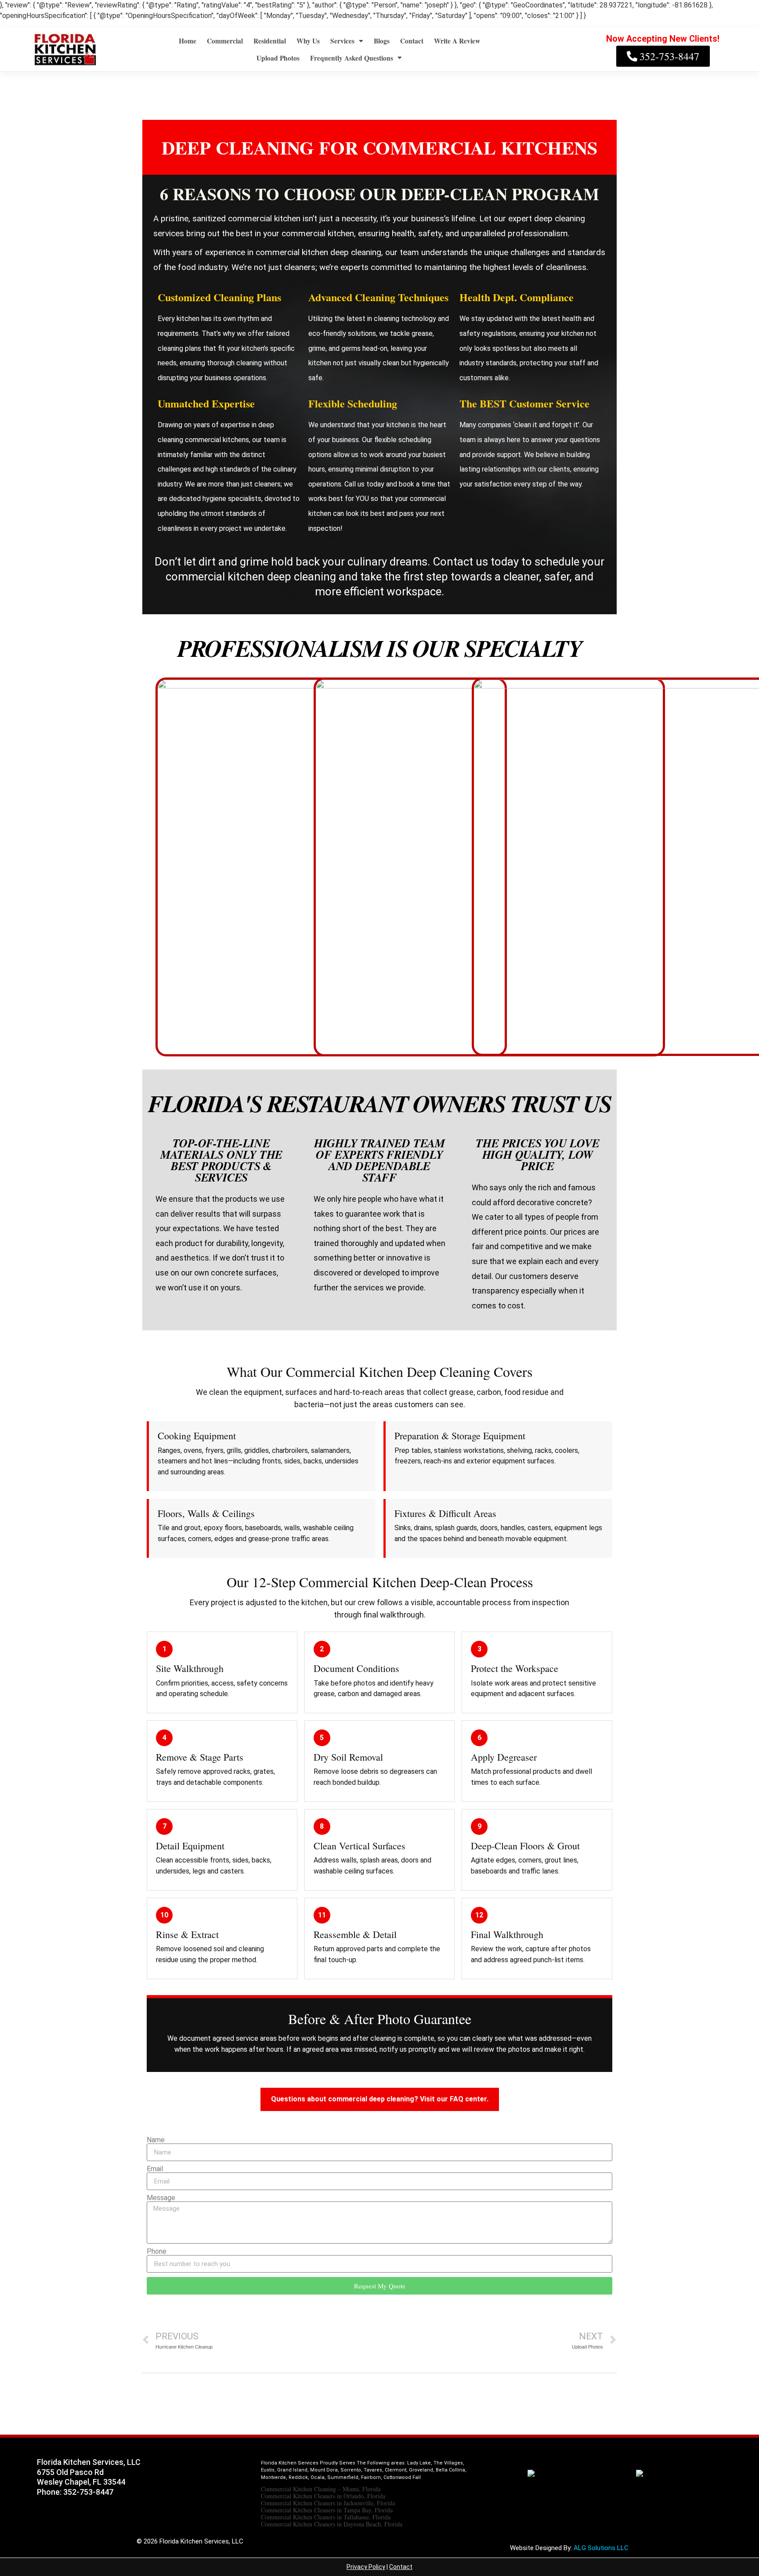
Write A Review (457, 41)
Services (342, 41)
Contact (412, 41)
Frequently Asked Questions (352, 58)
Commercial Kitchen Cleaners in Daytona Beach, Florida (332, 2524)
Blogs (382, 41)
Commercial (225, 41)
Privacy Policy (366, 2567)
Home (188, 41)
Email (155, 2169)
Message (161, 2198)
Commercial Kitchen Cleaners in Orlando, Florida (323, 2496)
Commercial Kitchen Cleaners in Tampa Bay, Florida (327, 2510)
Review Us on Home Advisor (535, 2499)
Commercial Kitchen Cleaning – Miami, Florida (321, 2489)
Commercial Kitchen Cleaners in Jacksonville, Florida (328, 2503)
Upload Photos (278, 58)
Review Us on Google (660, 2499)
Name (156, 2140)
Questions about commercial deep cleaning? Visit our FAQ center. (380, 2099)
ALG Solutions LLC (601, 2548)
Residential (270, 41)
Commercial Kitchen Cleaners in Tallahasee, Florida (326, 2517)
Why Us (308, 41)
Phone (157, 2252)
